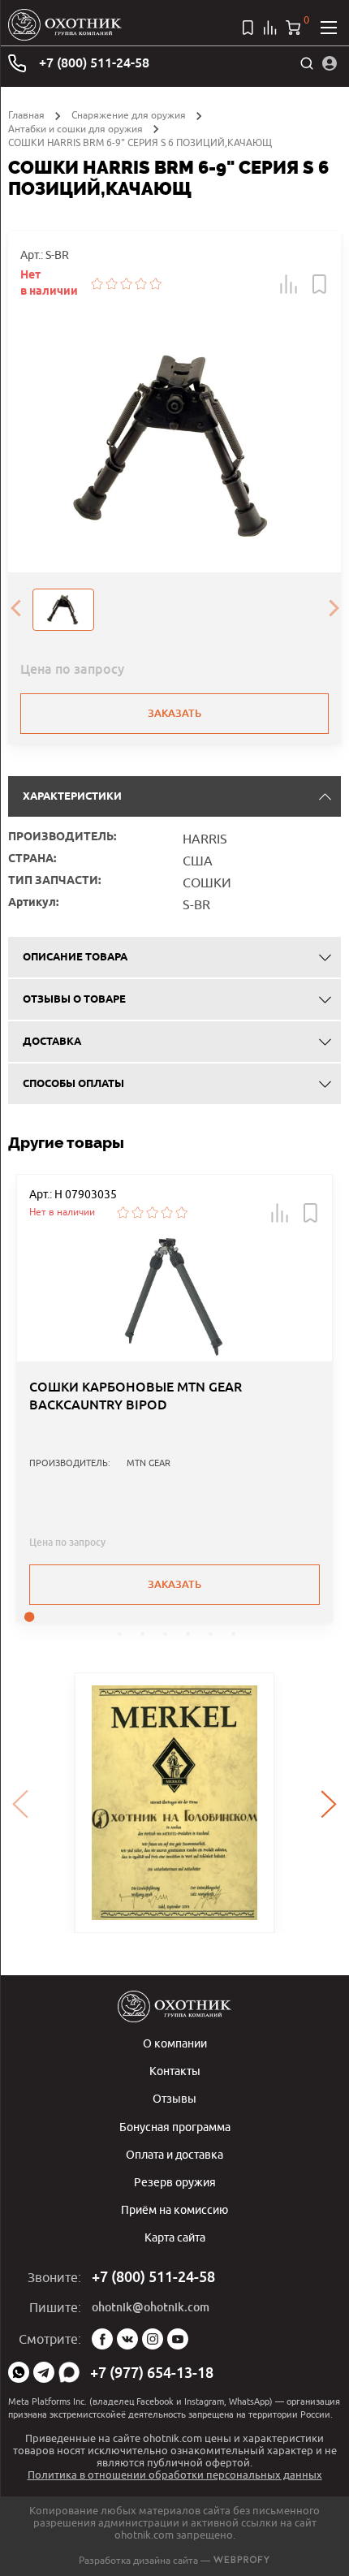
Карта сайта (175, 2237)
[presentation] (15, 610)
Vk (127, 2339)
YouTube (178, 2339)
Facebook (102, 2339)
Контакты (175, 2071)
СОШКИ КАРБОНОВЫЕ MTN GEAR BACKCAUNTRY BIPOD (136, 1396)
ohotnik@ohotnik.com (151, 2307)
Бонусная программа (175, 2127)
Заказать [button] (174, 1584)
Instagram (153, 2339)
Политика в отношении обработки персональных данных (175, 2475)
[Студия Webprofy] (241, 2560)
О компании (175, 2043)
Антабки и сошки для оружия (75, 129)
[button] (289, 284)
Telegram (44, 2372)
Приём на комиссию (174, 2209)
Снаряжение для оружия (129, 115)
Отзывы (174, 2098)
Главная (26, 115)
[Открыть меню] (329, 28)
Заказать (174, 713)
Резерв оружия (175, 2182)
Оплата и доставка (174, 2154)
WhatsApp (19, 2372)
